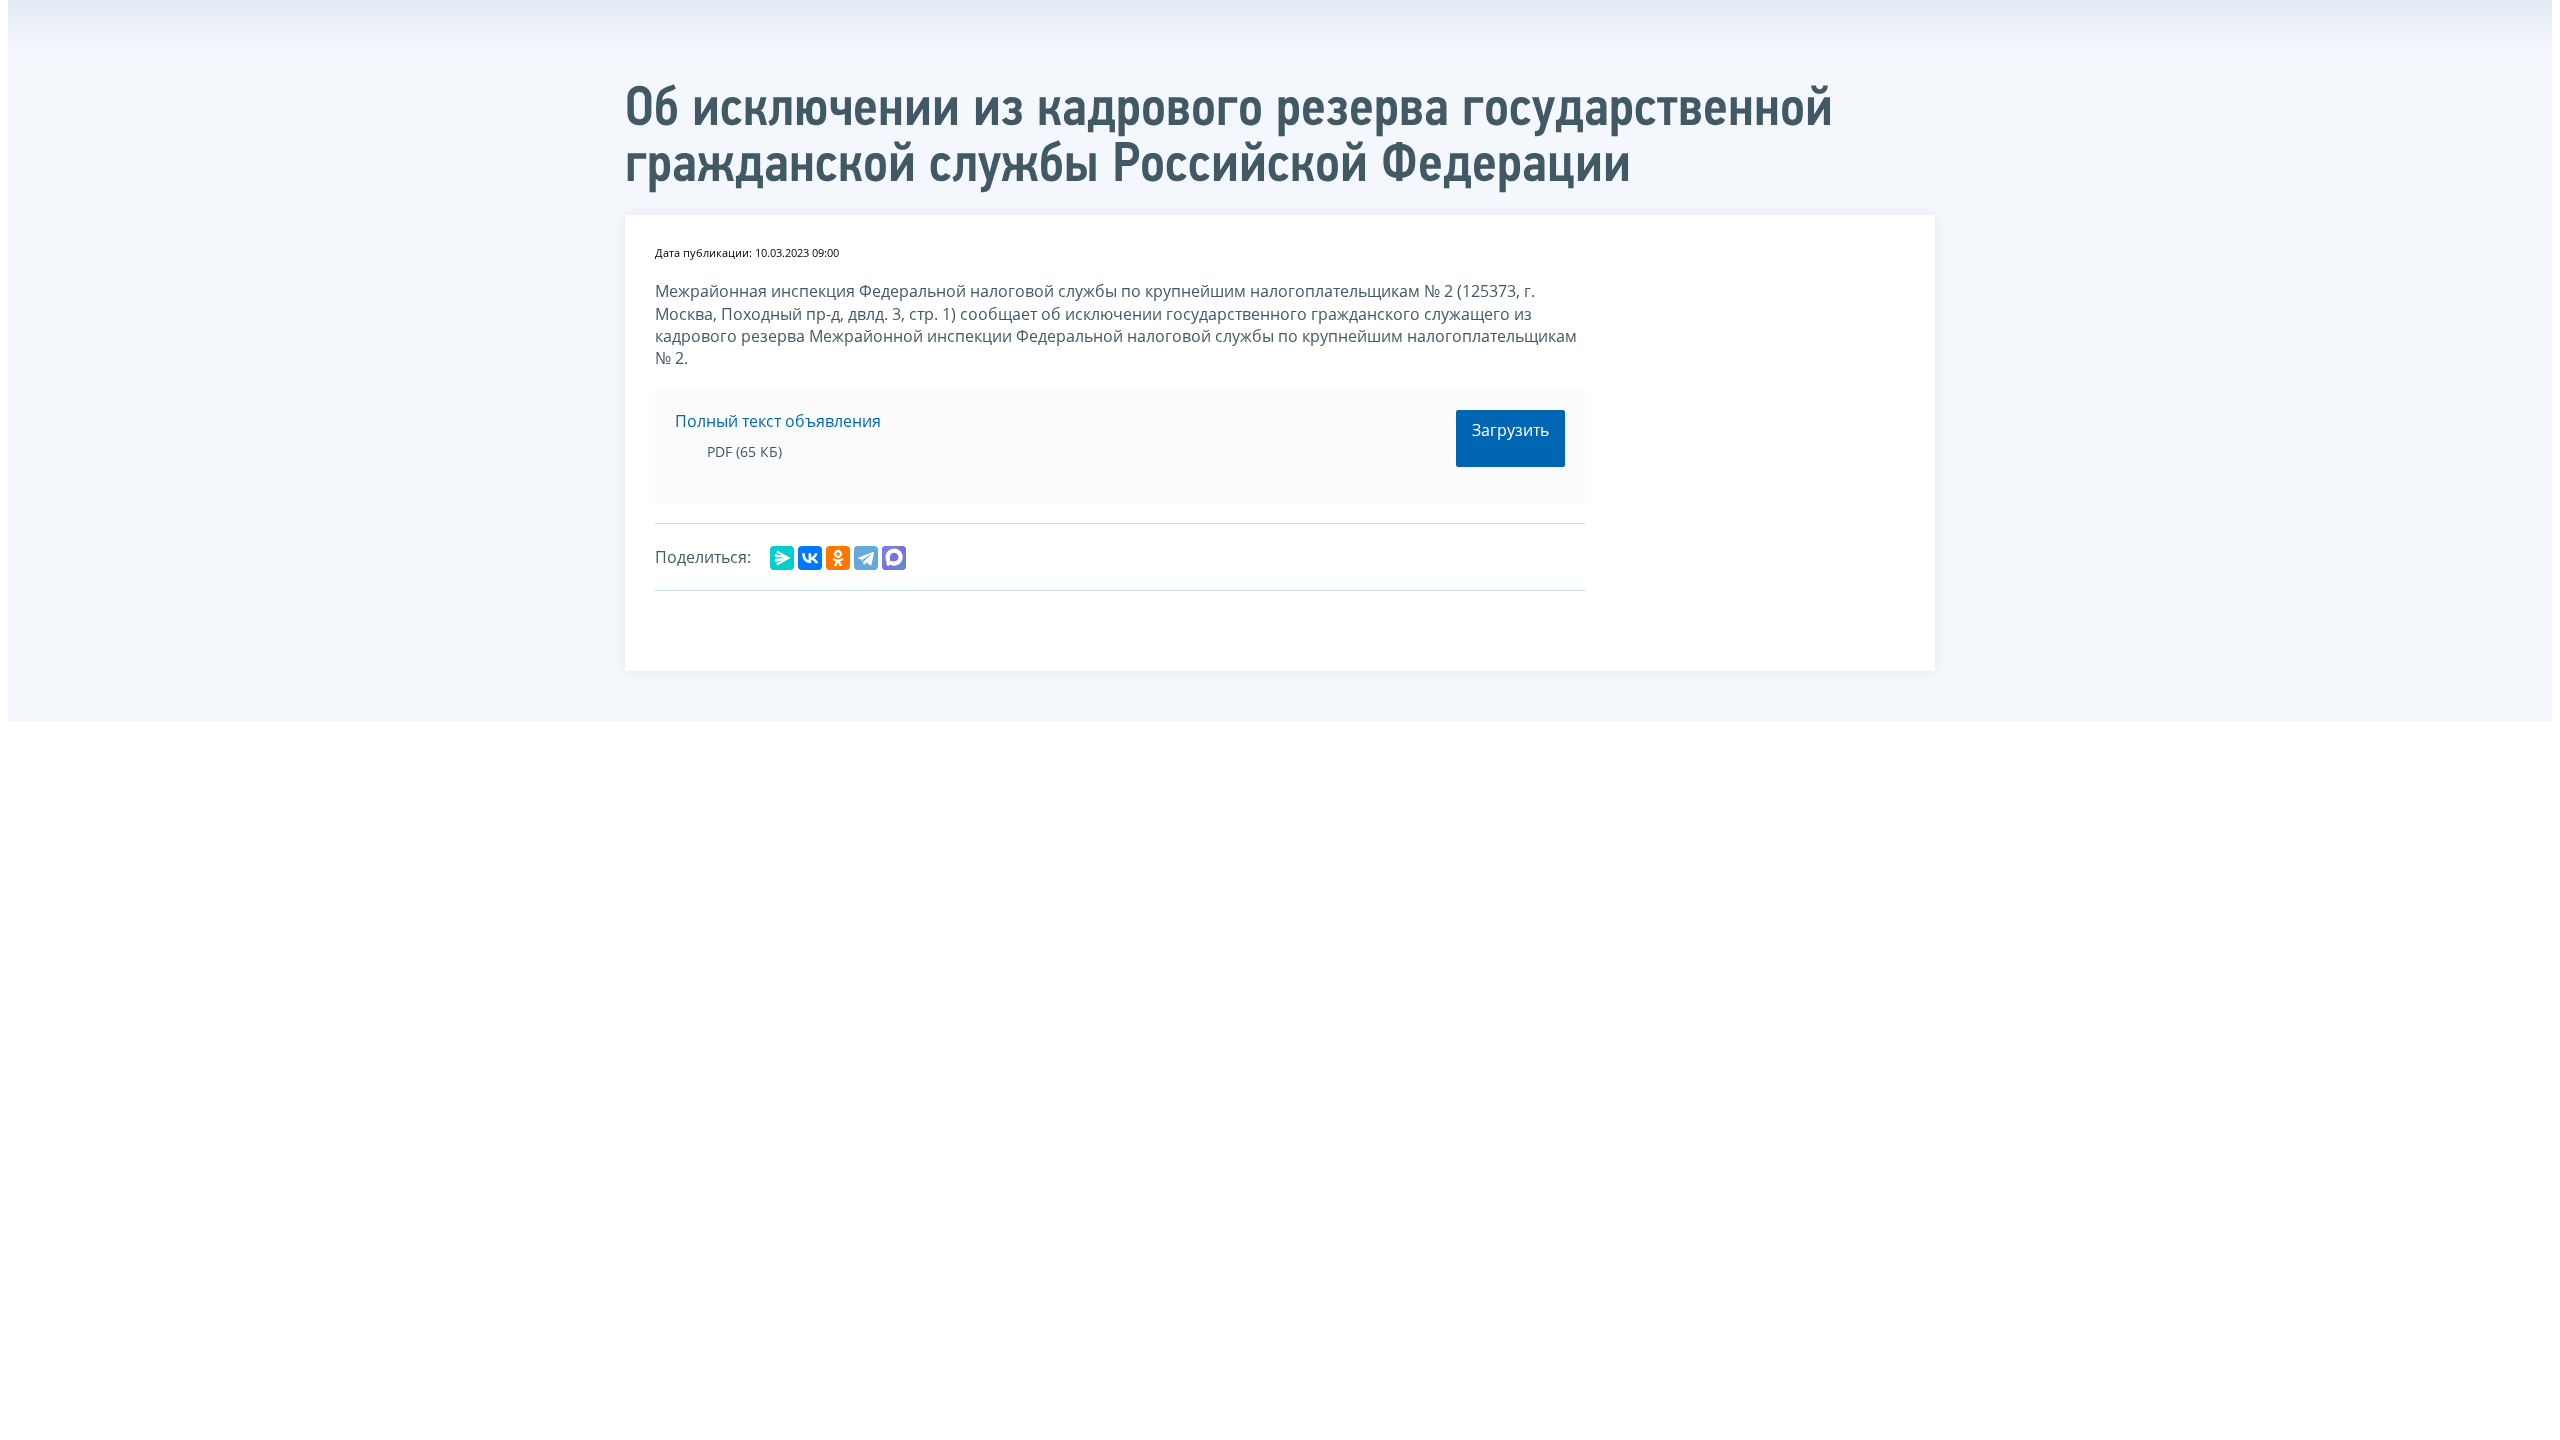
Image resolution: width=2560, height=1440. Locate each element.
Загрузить (1510, 430)
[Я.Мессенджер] (782, 558)
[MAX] (894, 558)
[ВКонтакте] (810, 558)
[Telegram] (866, 558)
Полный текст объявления (778, 421)
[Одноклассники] (838, 558)
